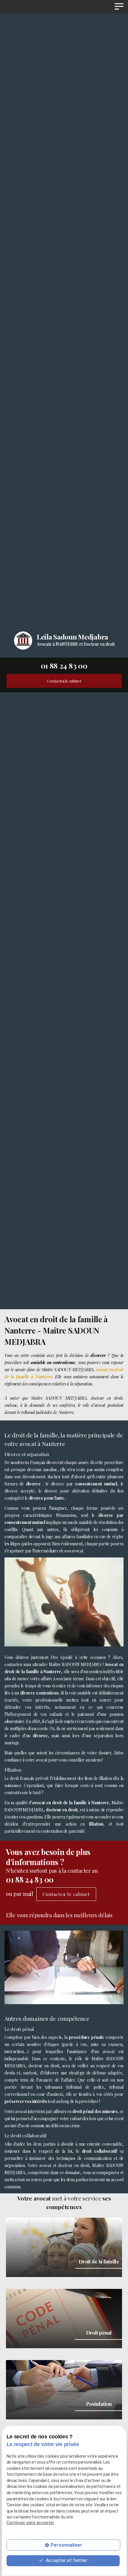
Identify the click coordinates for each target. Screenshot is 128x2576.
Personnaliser (66, 2545)
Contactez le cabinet (64, 681)
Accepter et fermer (66, 2560)
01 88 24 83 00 (64, 666)
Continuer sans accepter (30, 2523)
